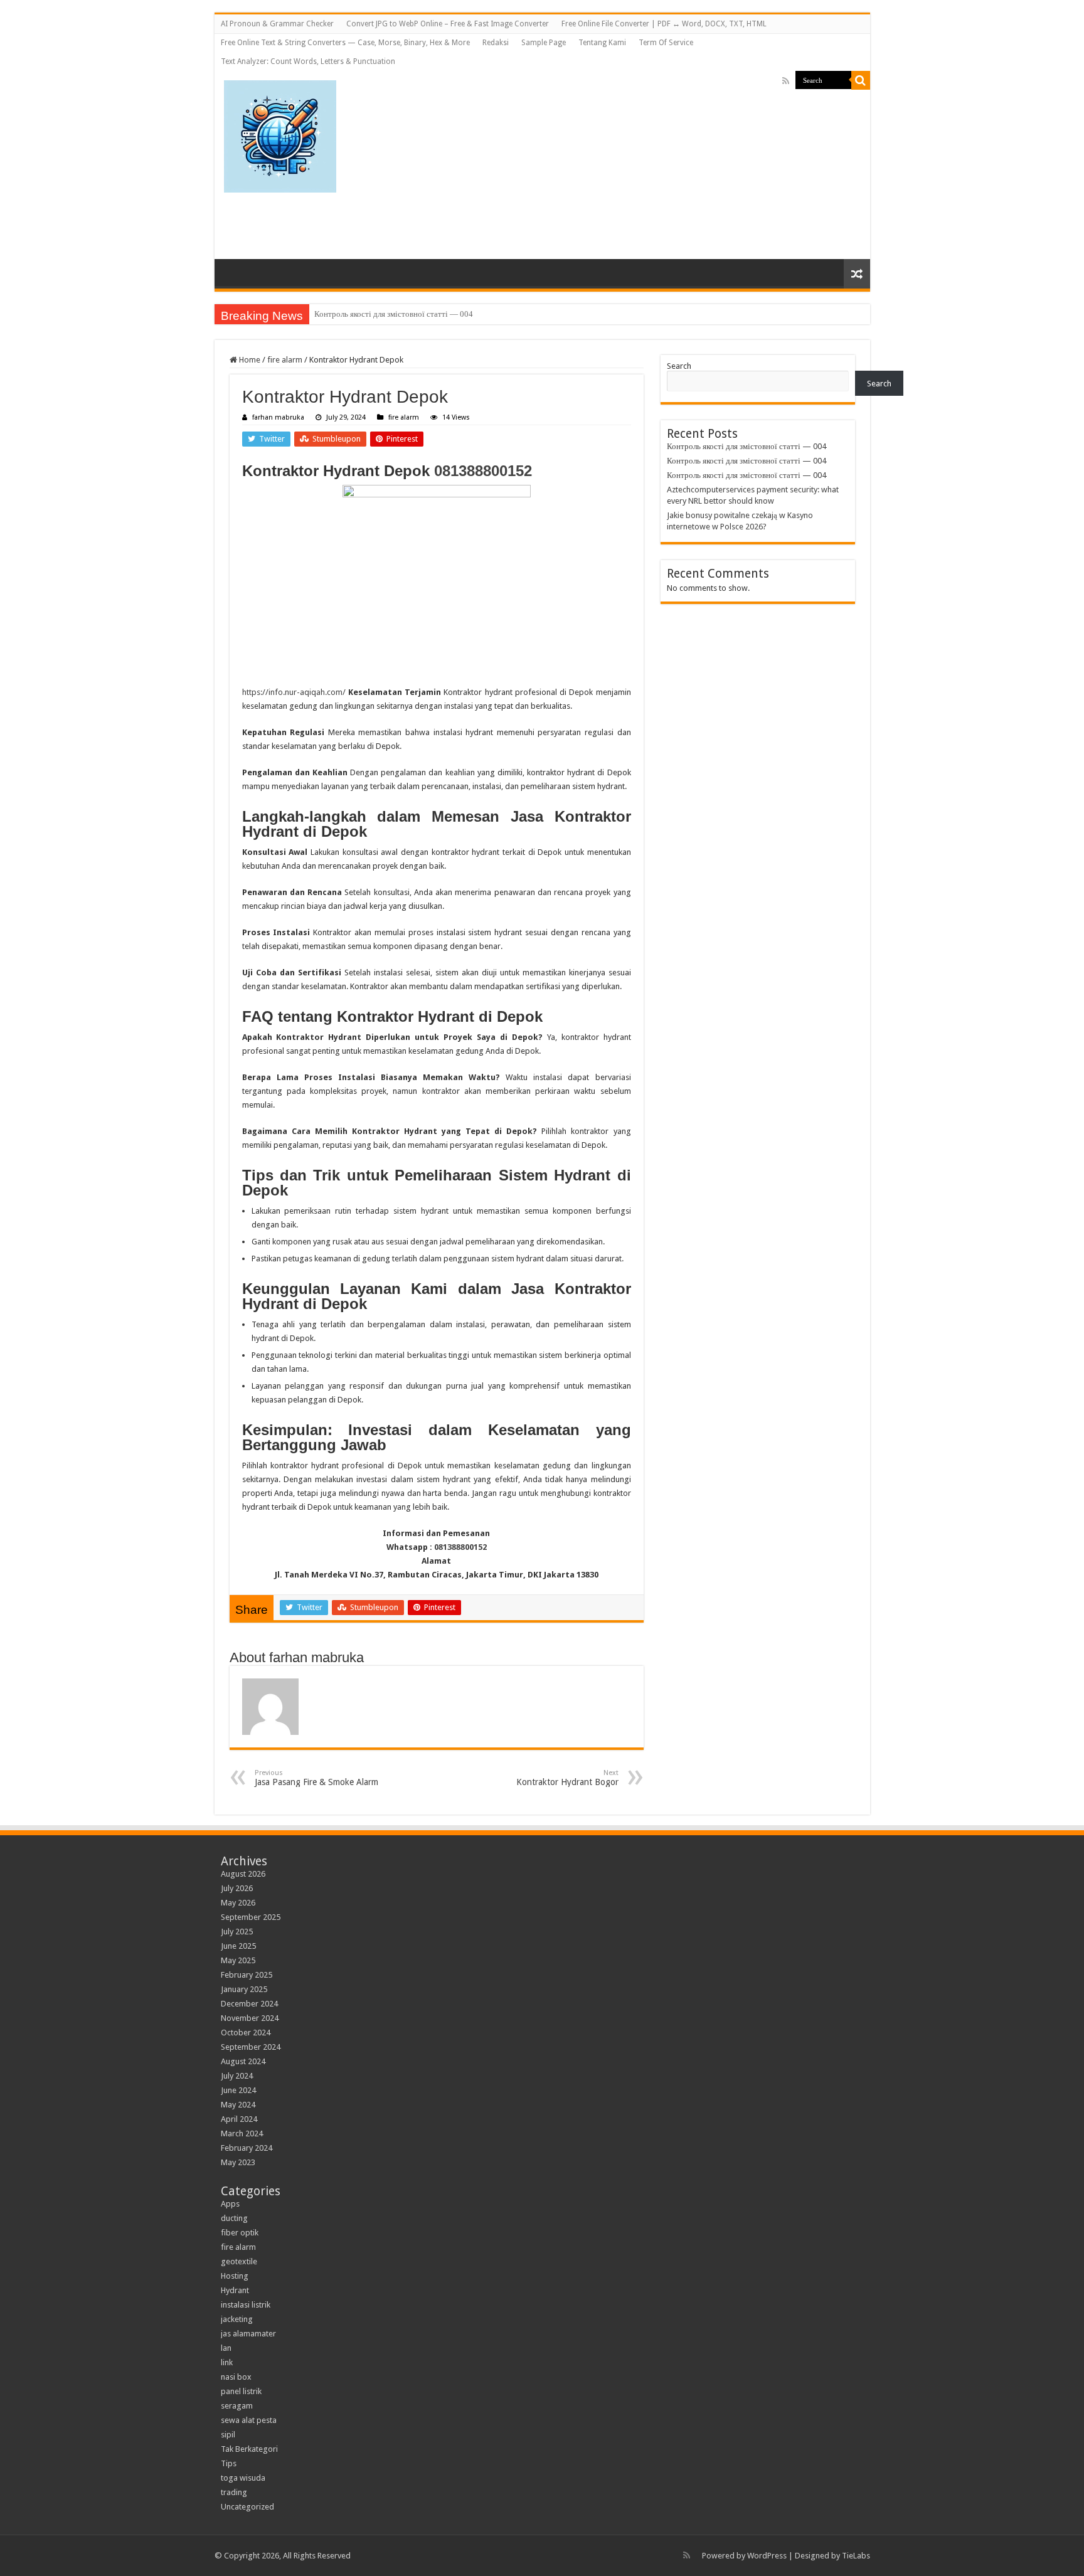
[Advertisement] (674, 159)
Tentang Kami (602, 43)
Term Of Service (666, 43)
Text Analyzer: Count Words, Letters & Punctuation (308, 61)
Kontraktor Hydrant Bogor (567, 1778)
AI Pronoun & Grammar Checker (277, 24)
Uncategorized (247, 2507)
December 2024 (249, 2004)
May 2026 (238, 1903)
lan (226, 2348)
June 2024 (238, 2090)
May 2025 (238, 1960)
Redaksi (496, 43)
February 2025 (247, 1975)
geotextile (239, 2261)
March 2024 (242, 2133)
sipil (228, 2435)
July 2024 (237, 2076)
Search (679, 366)
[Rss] (786, 81)
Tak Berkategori (249, 2449)
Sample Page (544, 43)
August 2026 (243, 1874)
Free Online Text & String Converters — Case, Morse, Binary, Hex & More (345, 43)
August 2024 (243, 2061)
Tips (229, 2463)
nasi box (236, 2377)
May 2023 (238, 2162)
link (227, 2362)
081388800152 (483, 471)
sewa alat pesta (249, 2420)
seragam (237, 2406)
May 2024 (238, 2105)
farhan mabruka (278, 417)
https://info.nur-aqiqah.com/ (294, 692)
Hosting (235, 2276)
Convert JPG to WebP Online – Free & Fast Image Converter (448, 24)
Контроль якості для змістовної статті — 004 (394, 314)
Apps (230, 2204)
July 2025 (237, 1932)
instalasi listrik (246, 2305)
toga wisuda (243, 2478)
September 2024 (251, 2047)
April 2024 (239, 2119)
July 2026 (237, 1888)
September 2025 (251, 1917)
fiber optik (240, 2233)
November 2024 (250, 2018)
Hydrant (235, 2290)
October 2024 (246, 2033)
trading (234, 2492)
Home (249, 360)
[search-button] (861, 80)
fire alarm (285, 360)
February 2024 (247, 2148)
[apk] (280, 134)
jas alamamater (248, 2334)
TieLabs (856, 2556)
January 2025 (244, 1989)
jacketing (237, 2319)
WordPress (767, 2556)
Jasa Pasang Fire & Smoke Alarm (318, 1778)
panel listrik (241, 2391)
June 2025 (238, 1946)
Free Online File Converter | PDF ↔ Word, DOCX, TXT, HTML (664, 24)
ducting (234, 2218)
